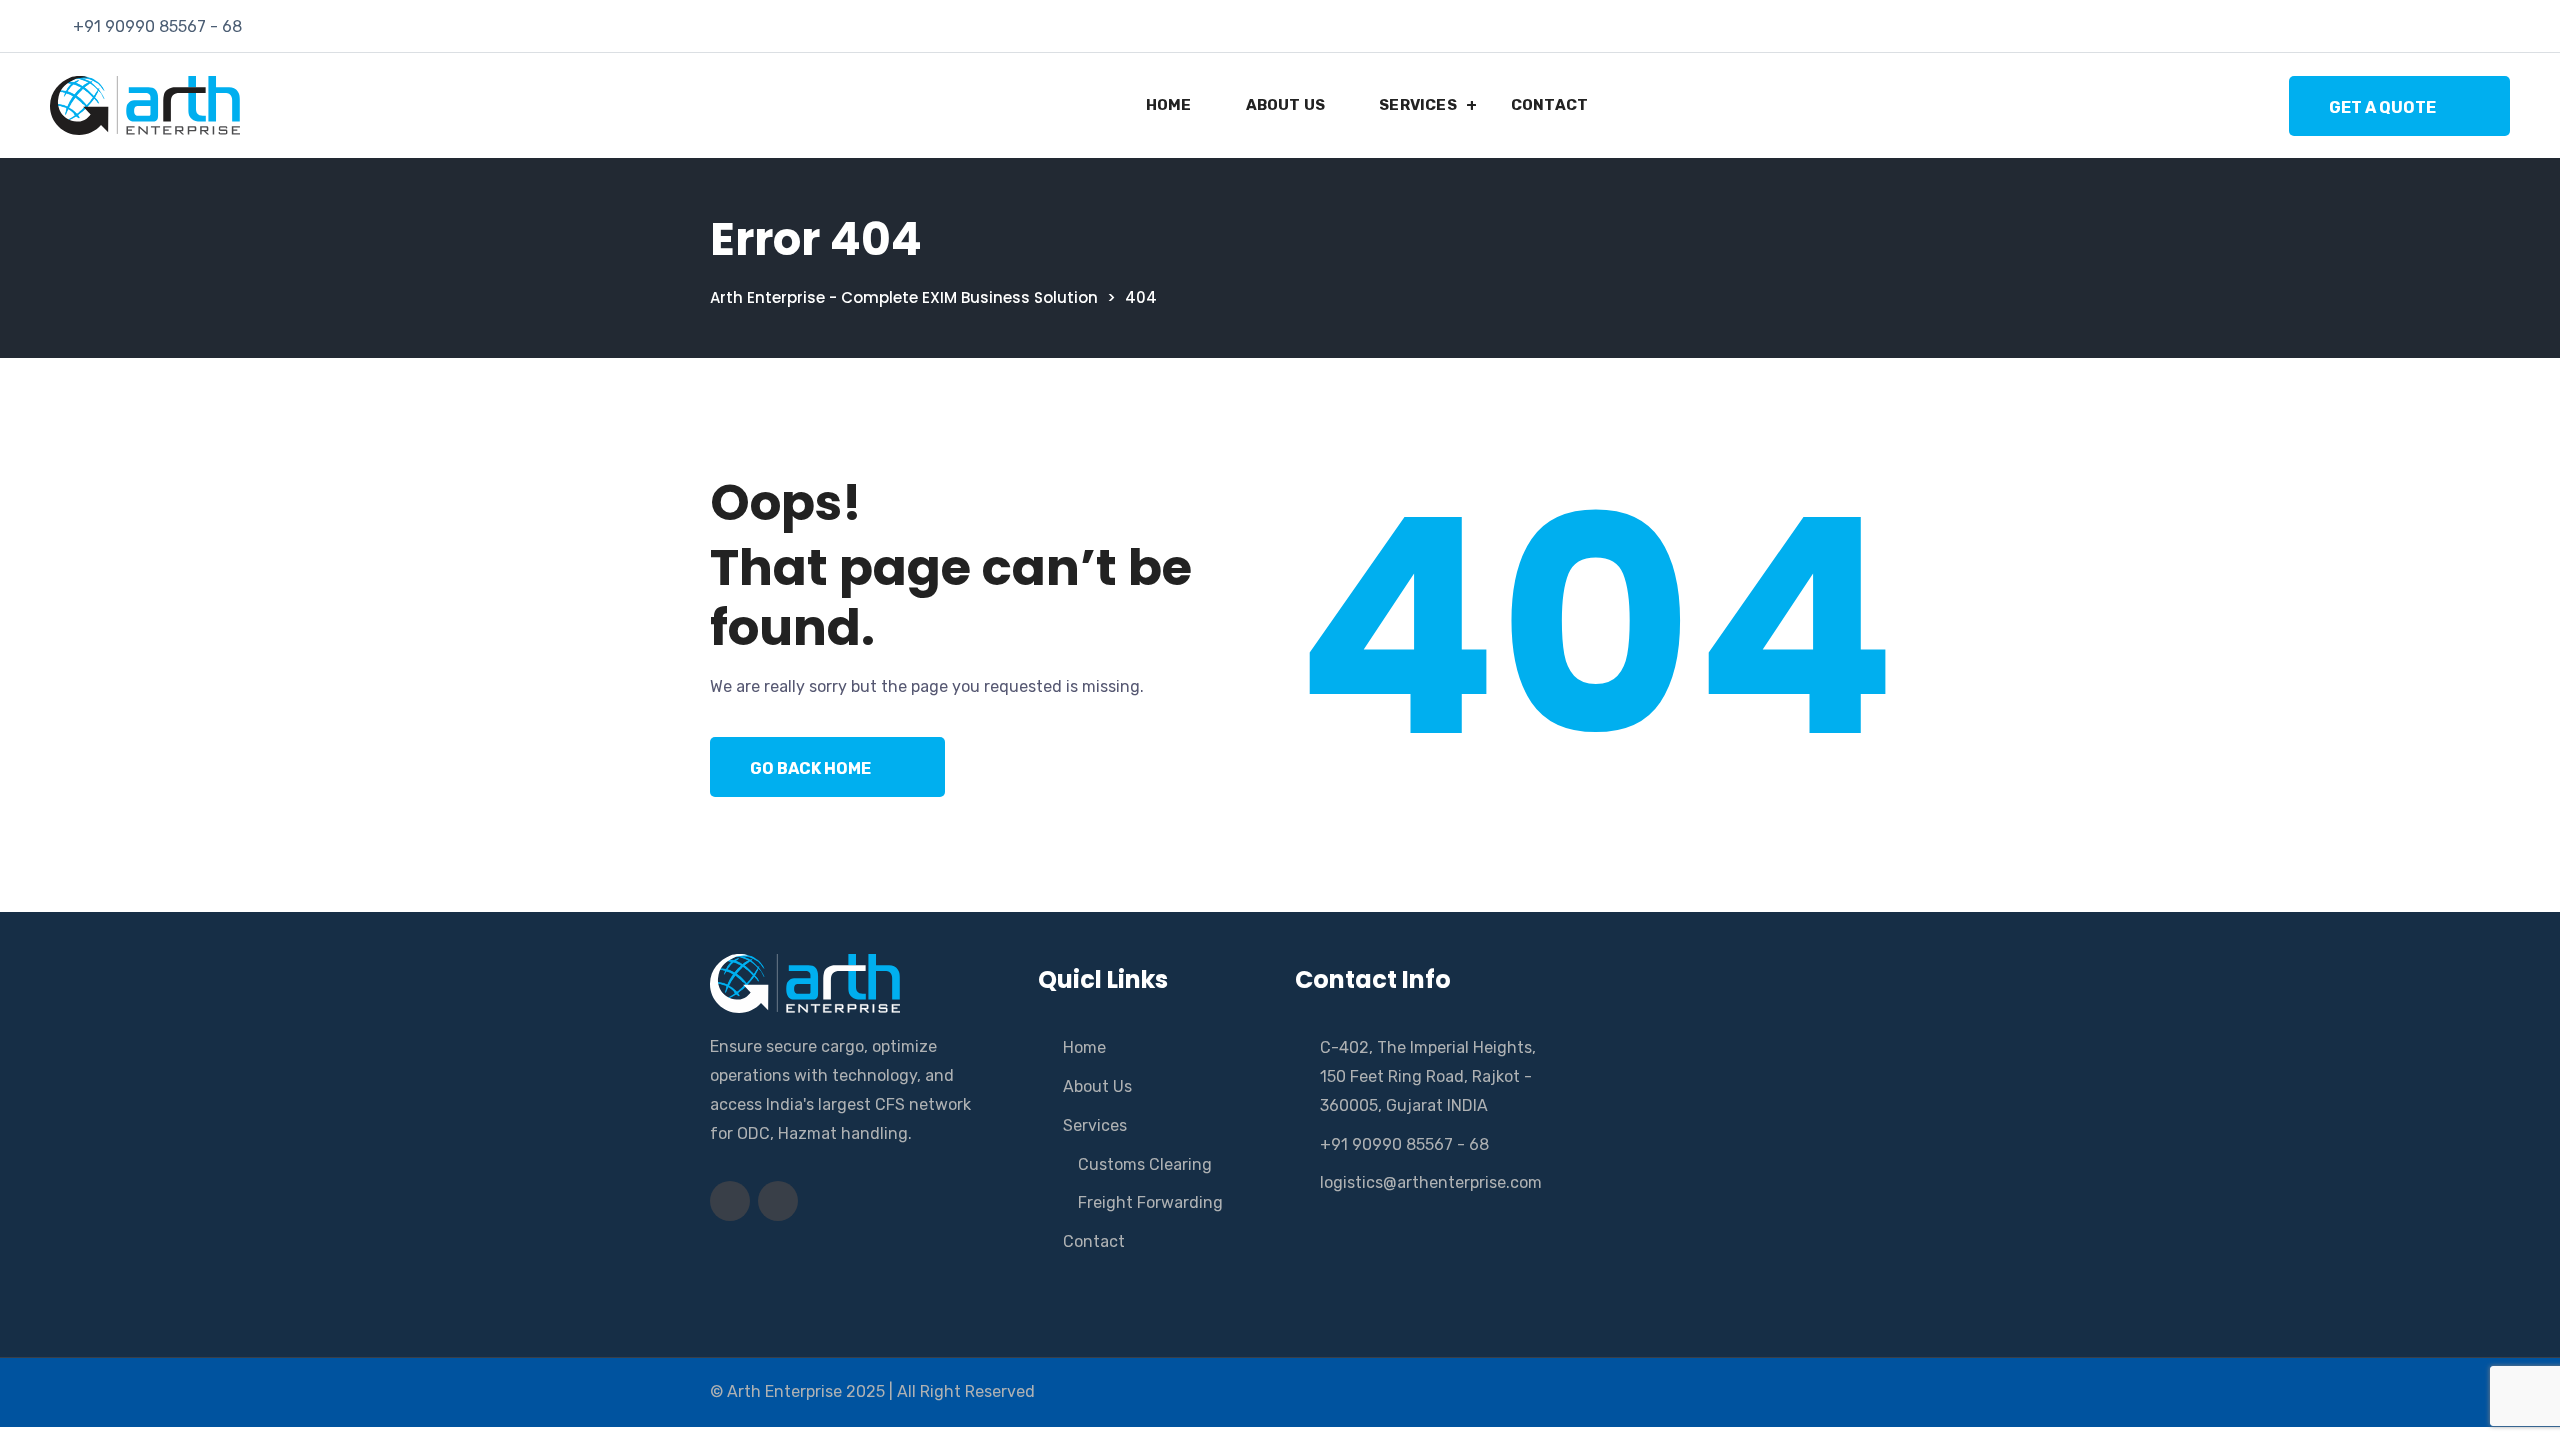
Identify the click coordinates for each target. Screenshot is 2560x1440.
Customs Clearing (1145, 1164)
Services (1418, 105)
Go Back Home (810, 768)
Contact (1549, 105)
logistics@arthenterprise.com (1431, 1182)
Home (1169, 105)
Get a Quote (2382, 107)
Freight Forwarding (1150, 1202)
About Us (1286, 105)
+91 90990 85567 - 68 (157, 26)
